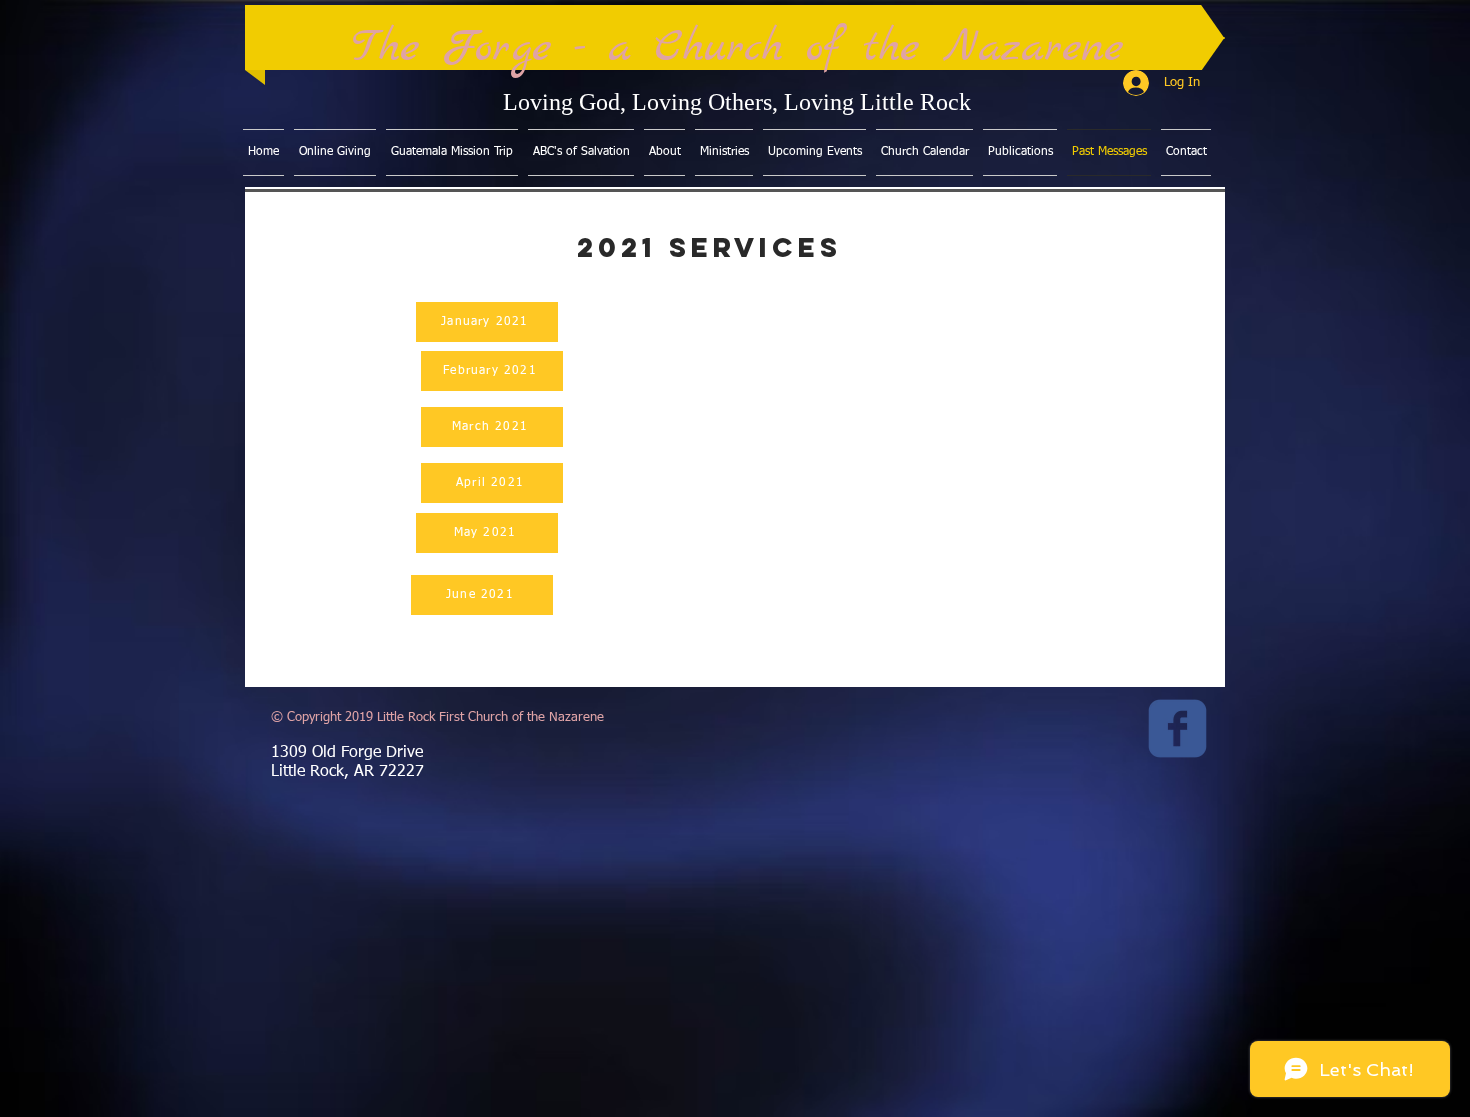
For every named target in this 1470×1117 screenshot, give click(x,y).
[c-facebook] (1177, 728)
